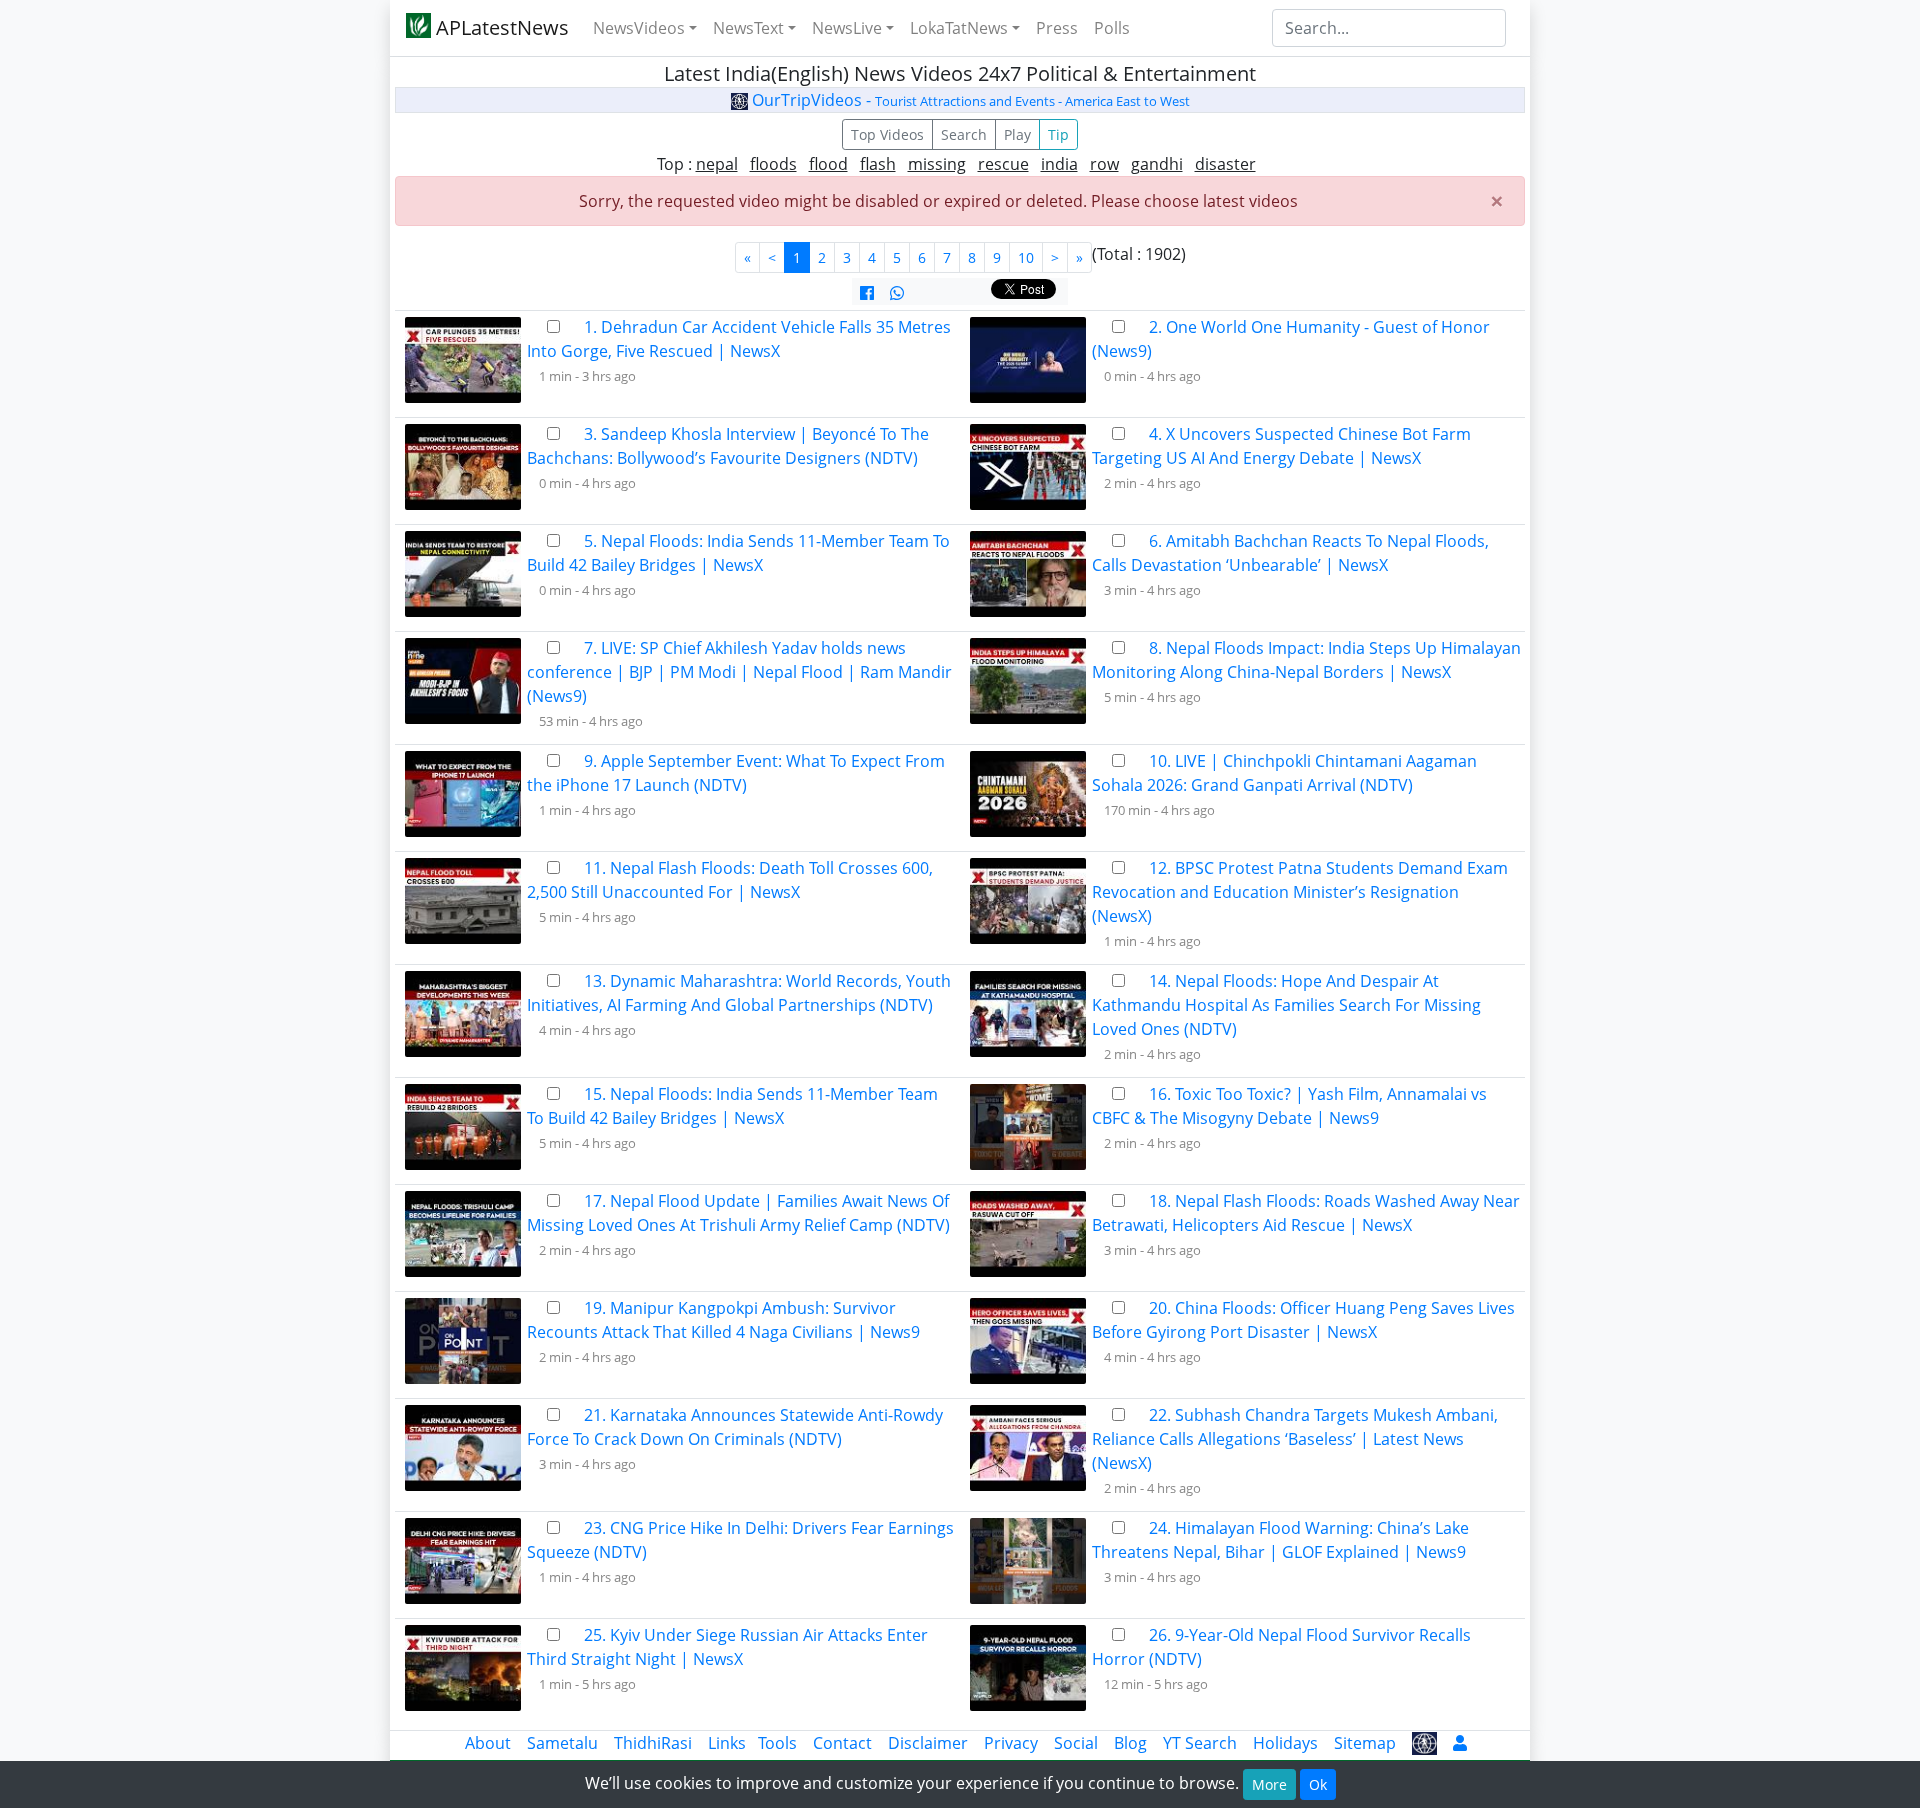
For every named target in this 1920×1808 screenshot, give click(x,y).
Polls (1112, 28)
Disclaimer (928, 1743)
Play (1017, 134)
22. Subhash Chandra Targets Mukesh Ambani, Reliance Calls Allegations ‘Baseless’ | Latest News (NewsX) (1295, 1439)
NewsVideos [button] (639, 28)
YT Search (1200, 1743)
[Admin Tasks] (1460, 1743)
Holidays (1285, 1743)
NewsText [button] (748, 28)
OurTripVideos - (969, 100)
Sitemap (1365, 1743)
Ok (1318, 1784)
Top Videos (887, 134)
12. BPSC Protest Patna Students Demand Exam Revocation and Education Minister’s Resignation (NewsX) (1300, 892)
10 (1026, 257)
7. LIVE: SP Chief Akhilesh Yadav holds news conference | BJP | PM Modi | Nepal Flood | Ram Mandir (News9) (739, 672)
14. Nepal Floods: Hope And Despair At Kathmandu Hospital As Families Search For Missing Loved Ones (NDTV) (1286, 1005)
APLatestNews (500, 27)
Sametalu (562, 1743)
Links (727, 1743)
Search (964, 134)
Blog (1130, 1743)
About (488, 1743)
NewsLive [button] (847, 28)
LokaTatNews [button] (959, 28)
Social (1076, 1743)
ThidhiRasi (653, 1743)
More (1269, 1784)
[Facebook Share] (867, 293)
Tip (1058, 134)
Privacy (1011, 1743)
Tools (777, 1743)
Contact (842, 1743)
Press (1057, 28)
